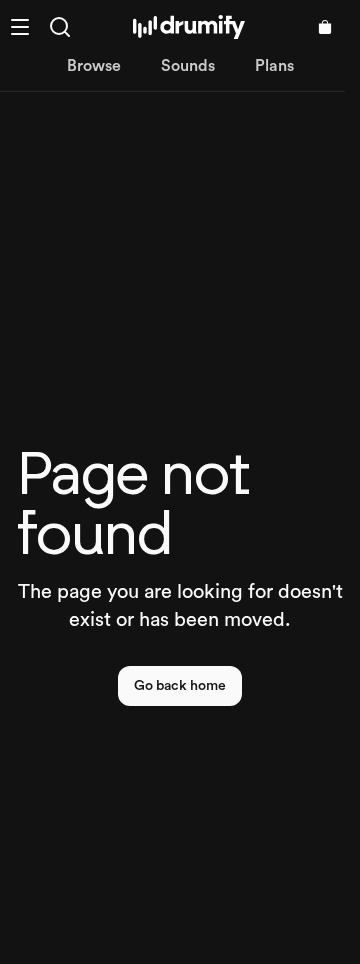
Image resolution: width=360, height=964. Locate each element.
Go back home (180, 686)
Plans (274, 66)
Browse (94, 66)
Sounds (188, 66)
